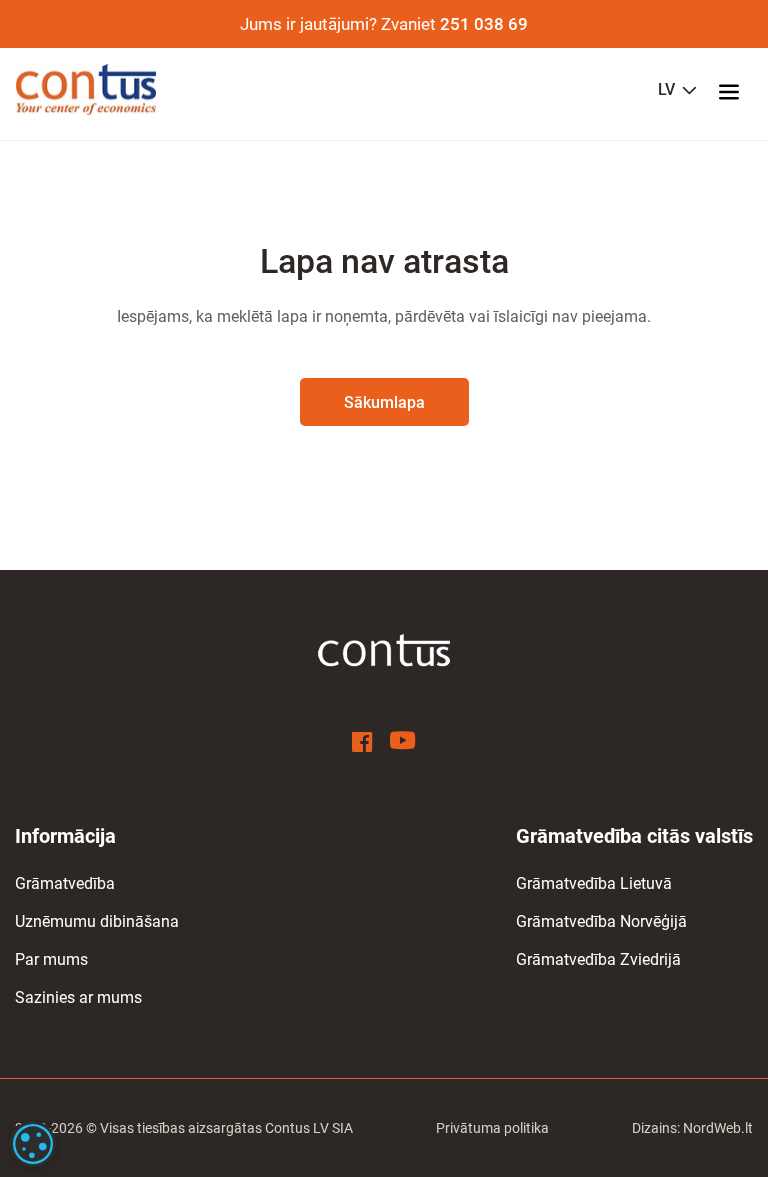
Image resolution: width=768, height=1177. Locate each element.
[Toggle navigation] (735, 90)
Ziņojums (450, 921)
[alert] (33, 1144)
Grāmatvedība (65, 883)
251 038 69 (484, 24)
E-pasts (611, 1034)
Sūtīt (573, 1122)
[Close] (724, 848)
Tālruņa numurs (465, 1034)
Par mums (51, 959)
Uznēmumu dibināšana (97, 921)
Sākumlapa (384, 402)
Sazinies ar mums (78, 997)
